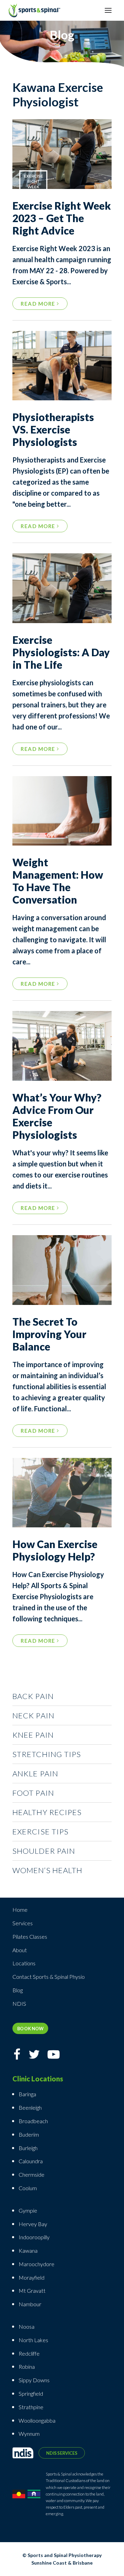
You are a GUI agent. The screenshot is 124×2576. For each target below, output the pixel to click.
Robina (27, 2367)
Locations (24, 1963)
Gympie (28, 2210)
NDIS (19, 2003)
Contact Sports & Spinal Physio (49, 1977)
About (20, 1950)
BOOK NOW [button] (30, 2028)
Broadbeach (33, 2121)
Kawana (28, 2250)
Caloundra (31, 2161)
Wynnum (29, 2434)
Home (20, 1910)
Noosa (27, 2326)
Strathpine (31, 2407)
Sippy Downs (34, 2380)
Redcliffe (29, 2353)
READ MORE (39, 304)
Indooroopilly (34, 2237)
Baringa (27, 2094)
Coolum (28, 2188)
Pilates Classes (30, 1936)
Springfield (31, 2393)
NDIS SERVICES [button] (62, 2453)
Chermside (32, 2174)
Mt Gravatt (32, 2291)
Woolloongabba (37, 2420)
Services (23, 1923)
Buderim (29, 2134)
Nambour (30, 2304)
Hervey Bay (33, 2224)
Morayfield (32, 2277)
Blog (18, 1990)
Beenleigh (30, 2107)
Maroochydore (37, 2264)
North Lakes (33, 2340)
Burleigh (28, 2148)
